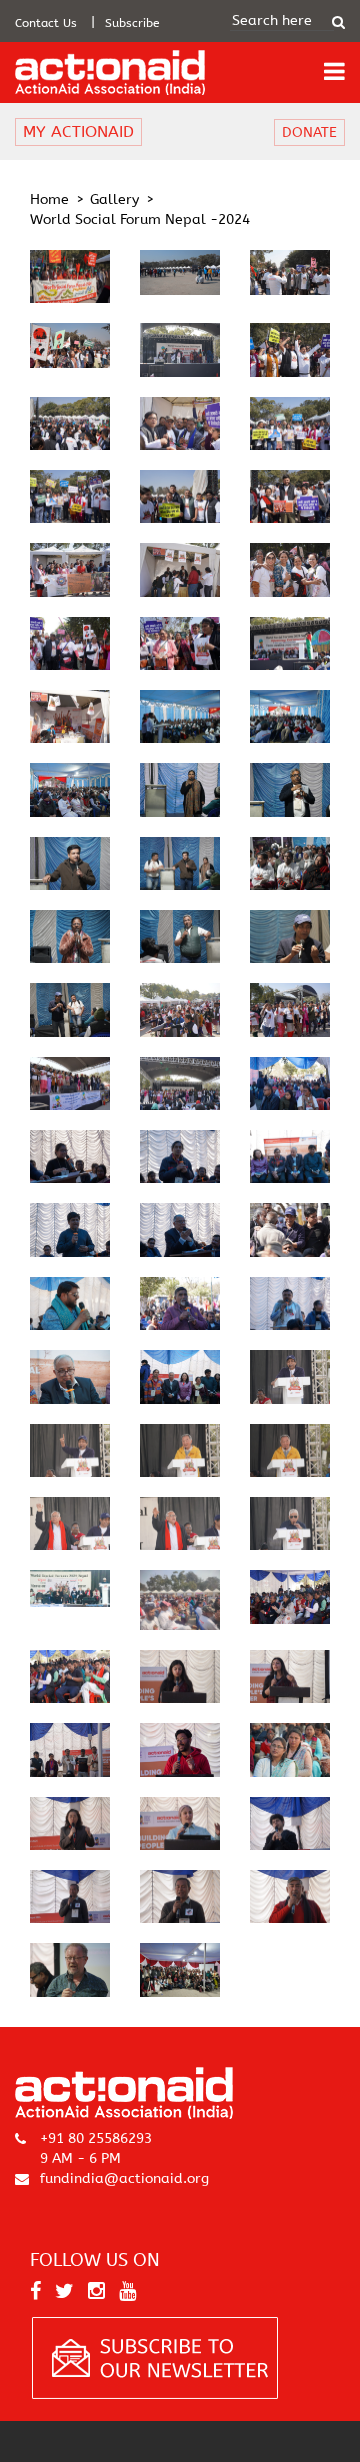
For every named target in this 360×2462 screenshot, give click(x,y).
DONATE (309, 132)
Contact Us (46, 23)
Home (49, 199)
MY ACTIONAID (78, 131)
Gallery (114, 199)
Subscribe (132, 23)
